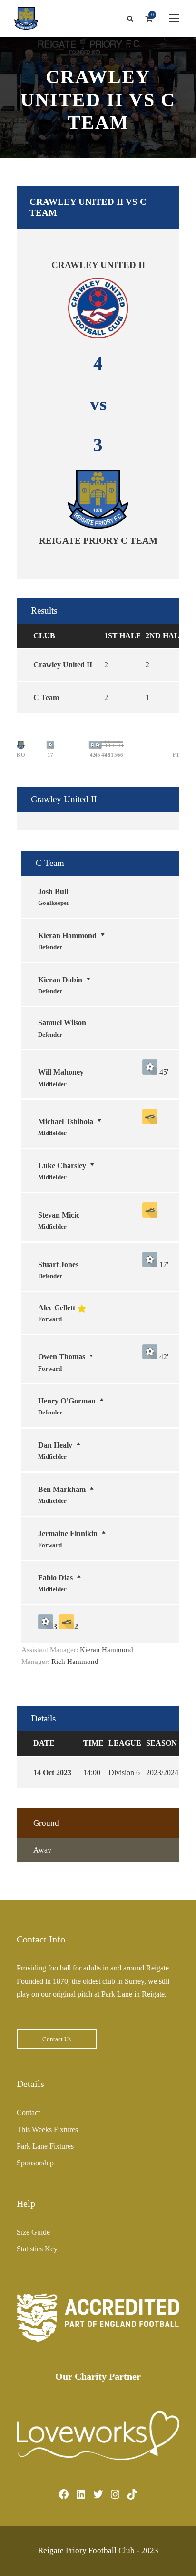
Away (42, 1850)
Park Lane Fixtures (45, 2146)
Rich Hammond (75, 1662)
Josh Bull (53, 891)
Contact (28, 2112)
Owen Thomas (62, 1357)
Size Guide (33, 2232)
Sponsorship (35, 2163)
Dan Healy (55, 1445)
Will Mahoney (61, 1072)
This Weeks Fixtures (47, 2129)
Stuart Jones (58, 1264)
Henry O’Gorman (67, 1401)
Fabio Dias (55, 1578)
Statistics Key (37, 2249)
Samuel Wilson (62, 1023)
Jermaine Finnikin (68, 1533)
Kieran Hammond (67, 936)
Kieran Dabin (60, 980)
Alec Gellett (57, 1308)
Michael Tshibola (66, 1121)
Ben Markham (62, 1489)
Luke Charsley (62, 1166)
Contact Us (57, 2039)
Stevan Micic (59, 1215)
